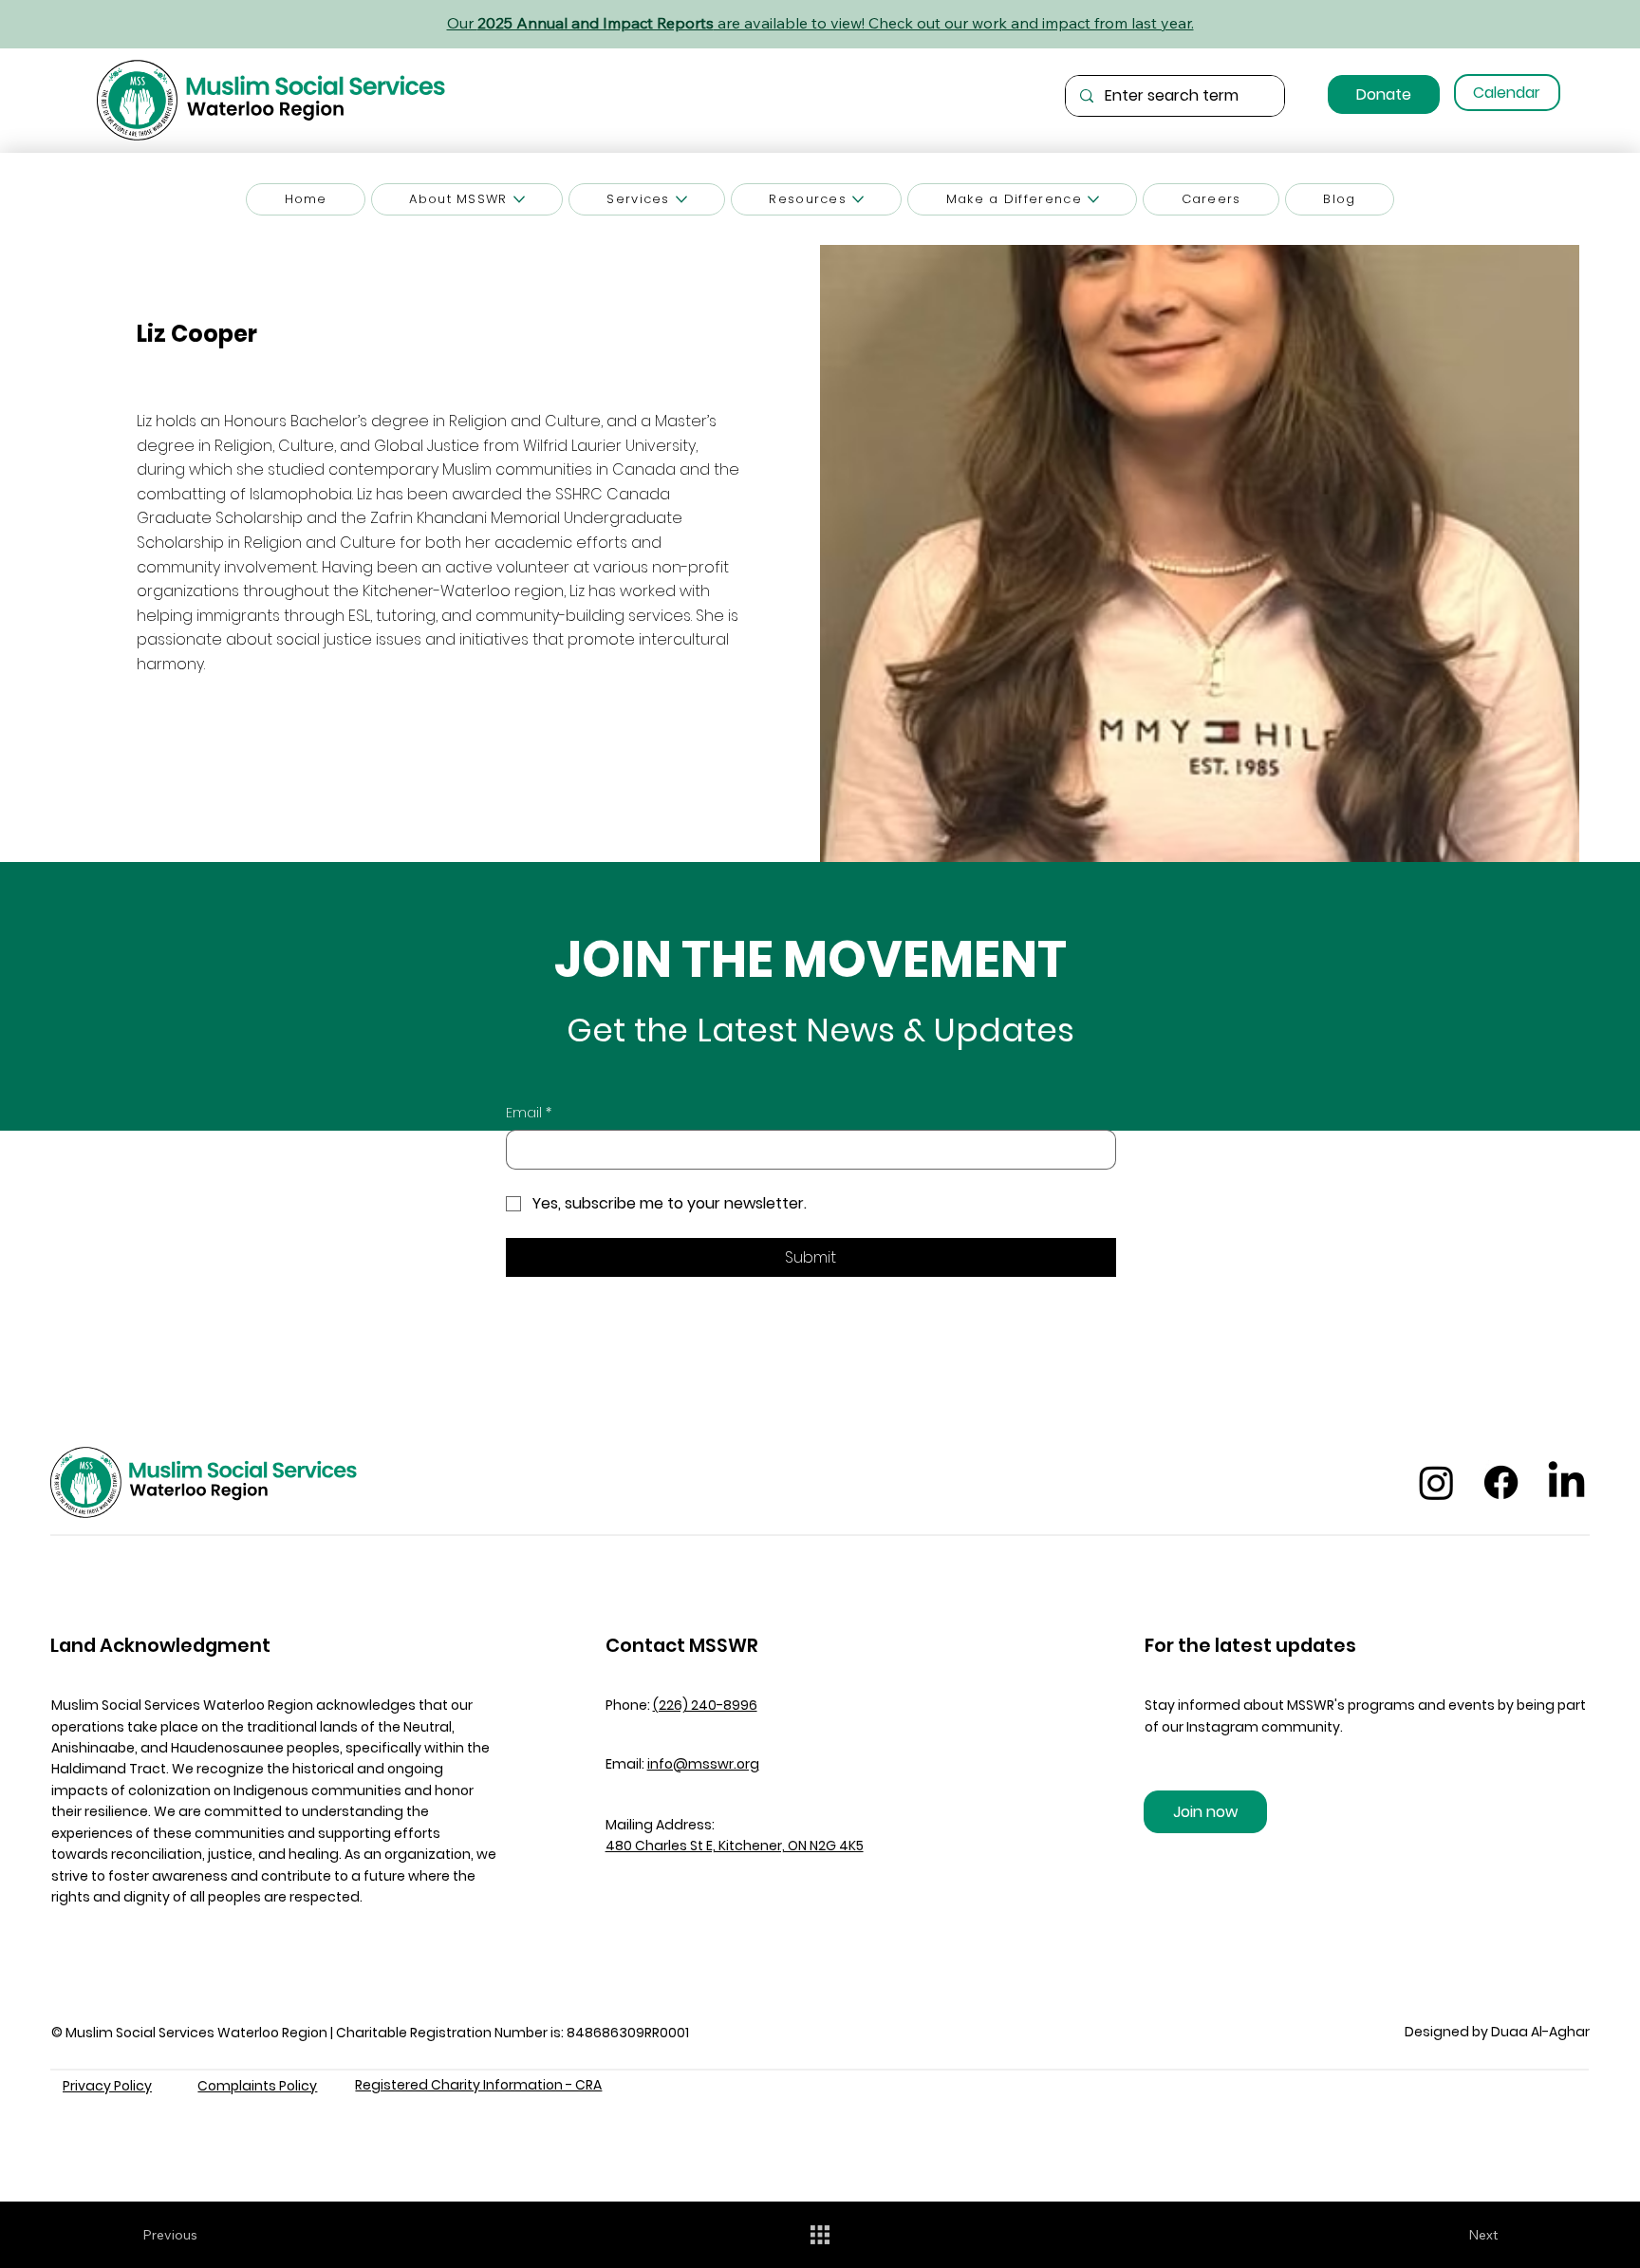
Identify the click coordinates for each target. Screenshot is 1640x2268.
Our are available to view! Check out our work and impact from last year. (820, 23)
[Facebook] (1501, 1482)
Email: (682, 1764)
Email (529, 1113)
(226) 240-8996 (705, 1705)
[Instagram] (1436, 1482)
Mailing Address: (660, 1825)
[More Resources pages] (858, 199)
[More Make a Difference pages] (1093, 199)
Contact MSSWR (682, 1645)
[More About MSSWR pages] (519, 199)
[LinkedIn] (1566, 1482)
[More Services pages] (681, 199)
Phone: (629, 1705)
